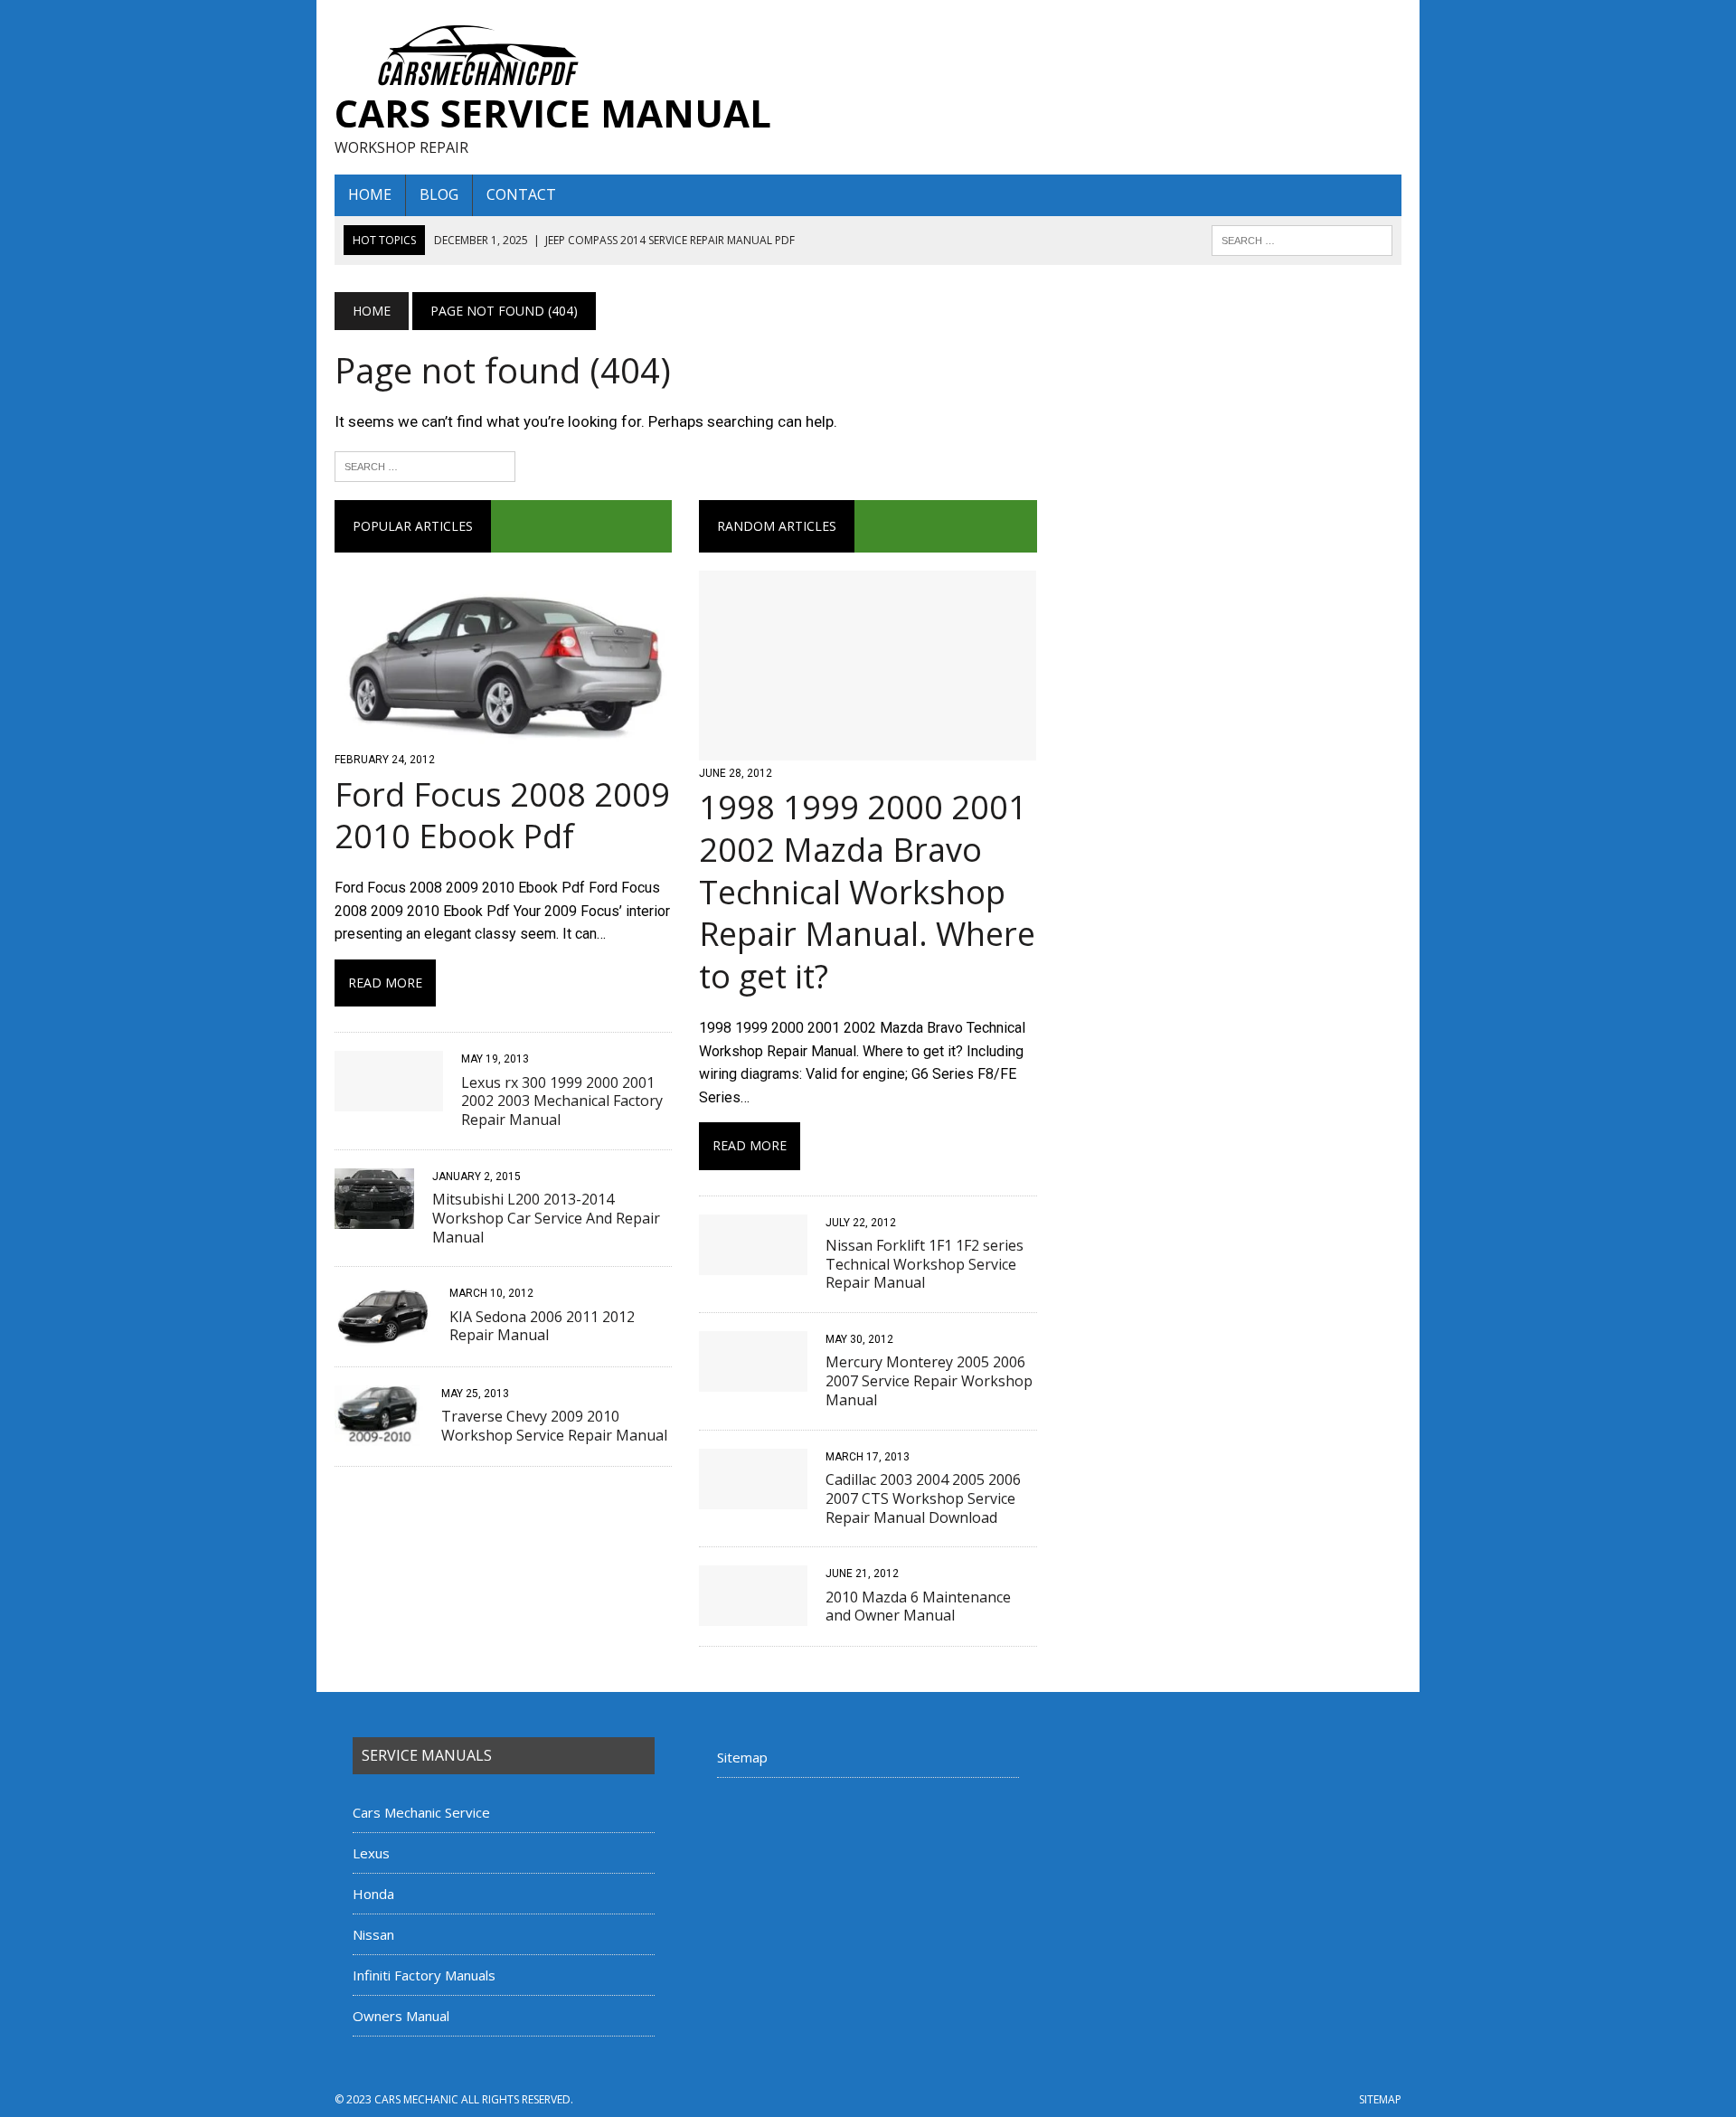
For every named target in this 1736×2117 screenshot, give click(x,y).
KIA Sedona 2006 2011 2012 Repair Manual (542, 1326)
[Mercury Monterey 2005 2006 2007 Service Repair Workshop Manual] (753, 1380)
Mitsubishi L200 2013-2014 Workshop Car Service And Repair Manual (546, 1218)
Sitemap (742, 1757)
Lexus (371, 1853)
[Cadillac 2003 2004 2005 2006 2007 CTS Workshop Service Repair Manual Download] (753, 1497)
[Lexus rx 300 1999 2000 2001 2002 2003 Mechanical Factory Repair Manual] (389, 1100)
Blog (439, 194)
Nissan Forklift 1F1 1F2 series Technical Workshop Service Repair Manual (925, 1264)
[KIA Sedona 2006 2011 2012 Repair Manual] (383, 1334)
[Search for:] (425, 465)
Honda (373, 1894)
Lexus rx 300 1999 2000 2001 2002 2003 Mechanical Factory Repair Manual (562, 1101)
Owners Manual (401, 2016)
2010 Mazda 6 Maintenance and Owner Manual (918, 1607)
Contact (521, 194)
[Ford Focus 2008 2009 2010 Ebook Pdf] (503, 736)
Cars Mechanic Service (421, 1812)
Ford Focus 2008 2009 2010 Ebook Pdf (502, 816)
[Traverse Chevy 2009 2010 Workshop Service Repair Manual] (379, 1435)
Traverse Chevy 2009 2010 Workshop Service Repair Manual (554, 1426)
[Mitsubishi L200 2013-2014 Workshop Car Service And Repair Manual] (374, 1217)
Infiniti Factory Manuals (424, 1975)
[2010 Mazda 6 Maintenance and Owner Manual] (753, 1615)
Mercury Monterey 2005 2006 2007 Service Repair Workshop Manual (929, 1381)
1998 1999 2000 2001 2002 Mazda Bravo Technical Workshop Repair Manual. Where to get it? (867, 892)
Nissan (373, 1934)
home (370, 194)
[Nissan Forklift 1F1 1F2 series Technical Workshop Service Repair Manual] (753, 1263)
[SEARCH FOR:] (1302, 239)
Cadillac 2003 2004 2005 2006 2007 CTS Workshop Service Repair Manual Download (923, 1498)
